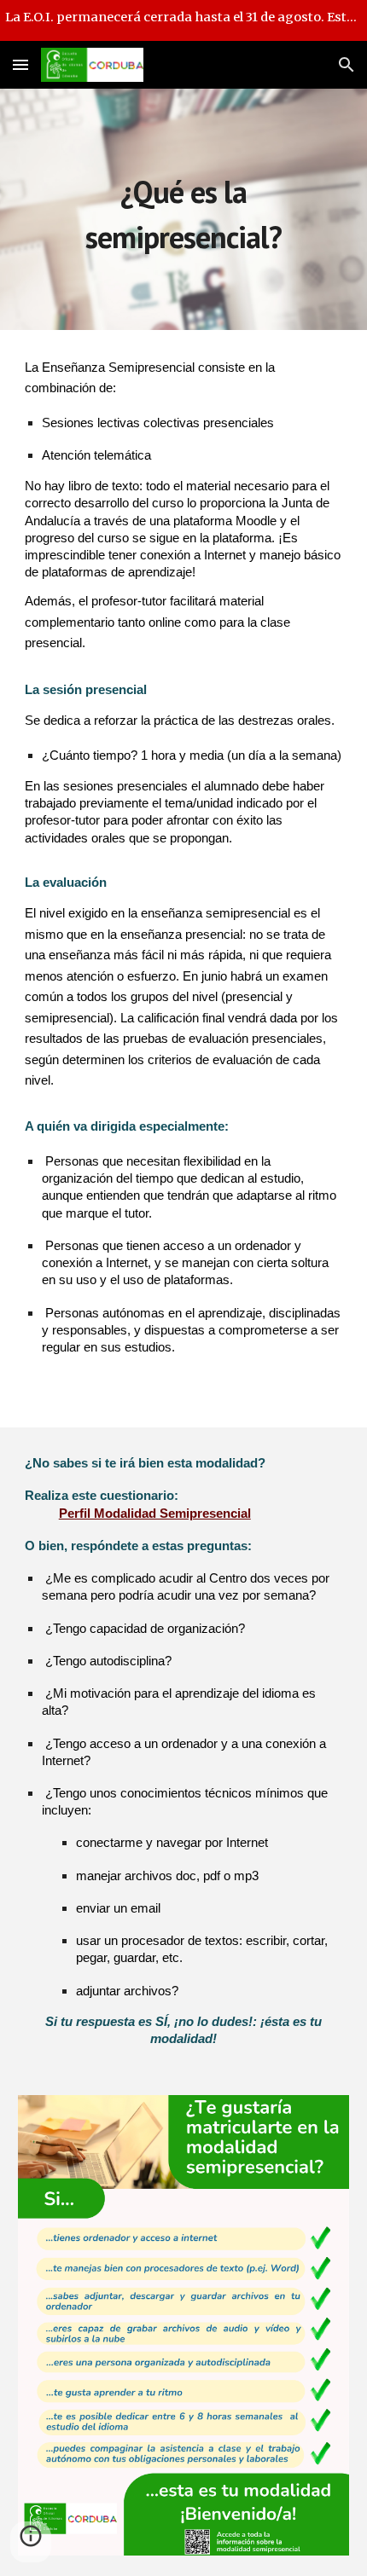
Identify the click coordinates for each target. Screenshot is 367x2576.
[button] (20, 64)
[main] (184, 209)
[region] (183, 20)
